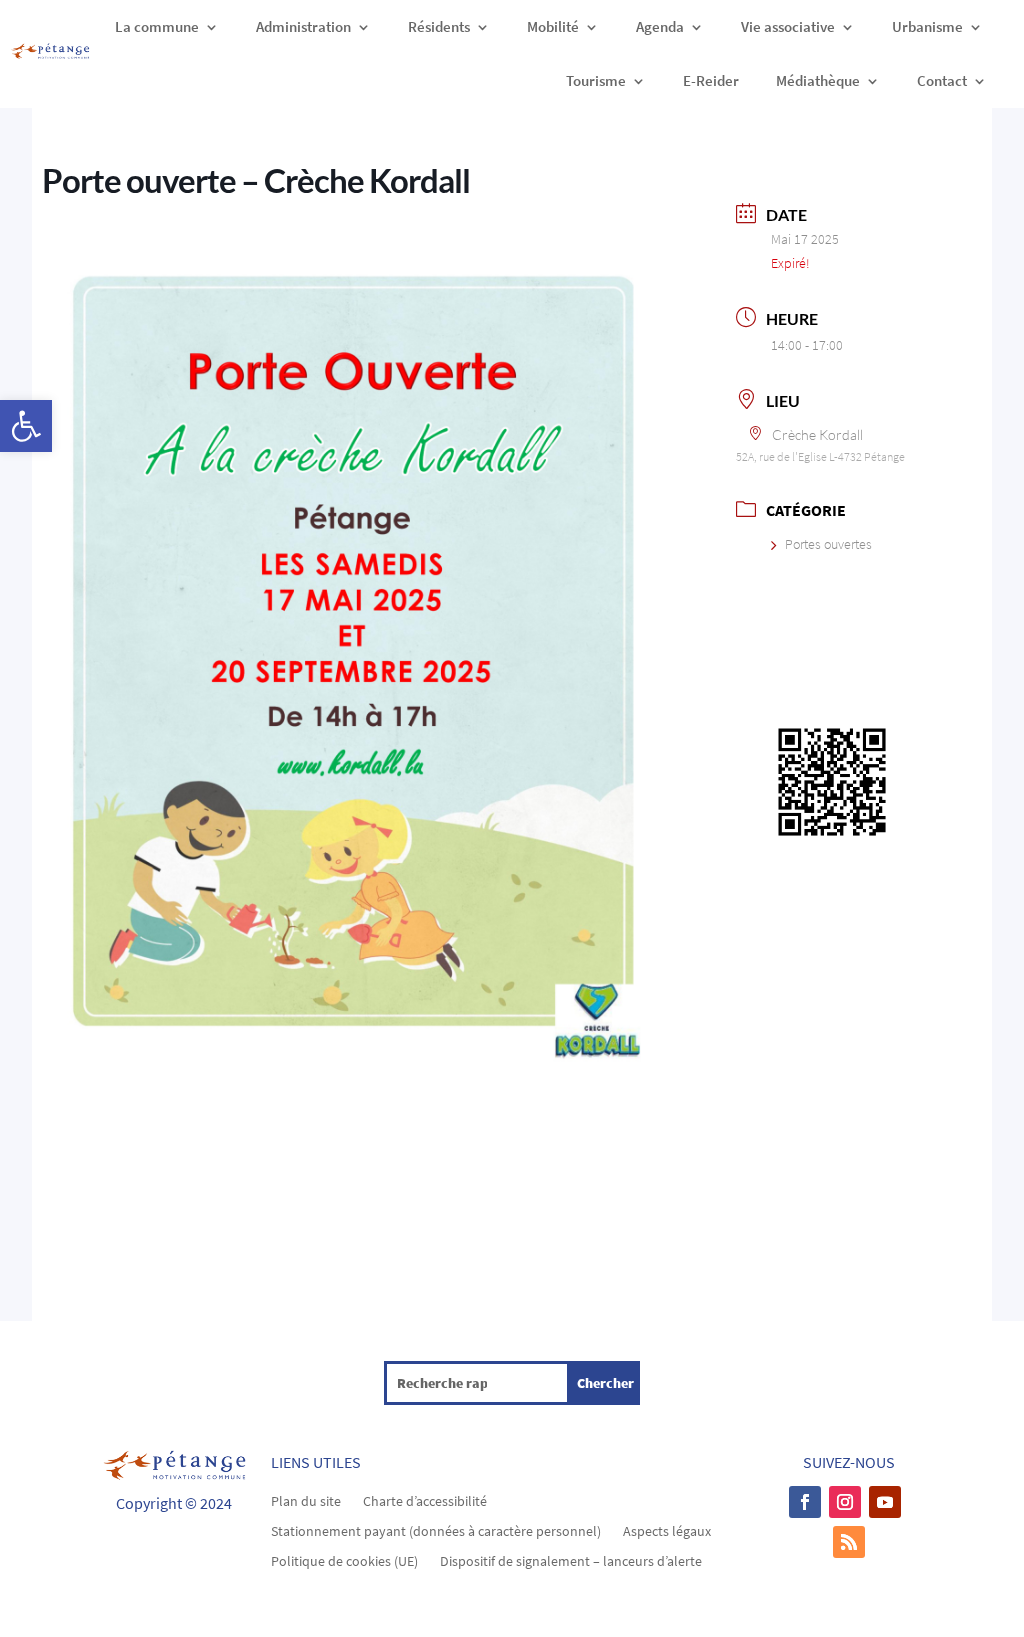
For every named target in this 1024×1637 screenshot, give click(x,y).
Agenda (660, 26)
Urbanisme (927, 26)
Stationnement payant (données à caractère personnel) (436, 1530)
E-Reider (711, 80)
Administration (303, 26)
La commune (157, 26)
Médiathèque (818, 80)
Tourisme (596, 80)
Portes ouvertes (828, 544)
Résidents (439, 26)
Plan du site (306, 1500)
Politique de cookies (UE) (344, 1560)
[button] (26, 426)
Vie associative (788, 26)
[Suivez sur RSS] (849, 1542)
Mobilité (553, 26)
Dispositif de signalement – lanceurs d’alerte (571, 1560)
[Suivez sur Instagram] (845, 1502)
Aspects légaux (667, 1530)
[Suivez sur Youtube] (885, 1502)
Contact (942, 80)
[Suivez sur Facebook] (805, 1502)
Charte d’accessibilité (425, 1500)
